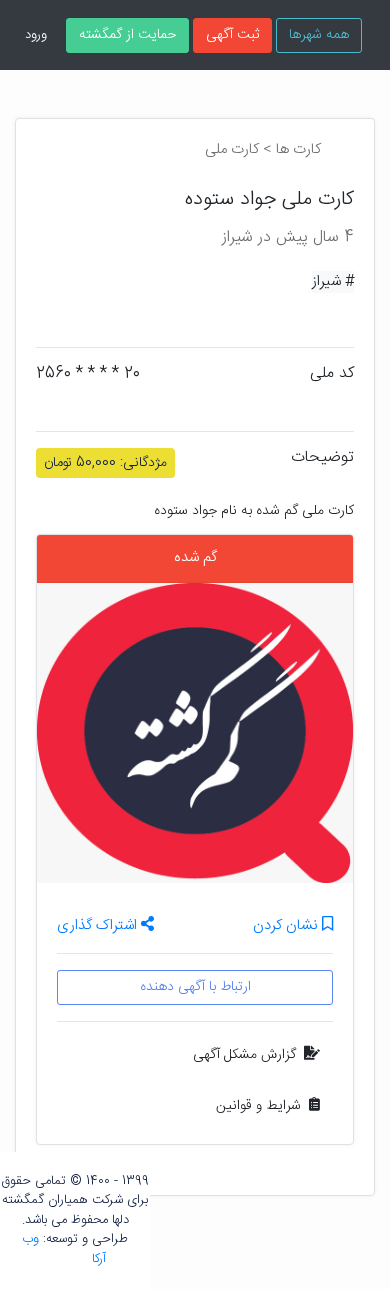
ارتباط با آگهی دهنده (195, 987)
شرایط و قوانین (258, 1106)
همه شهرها (319, 35)
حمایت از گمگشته (127, 35)
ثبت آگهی (232, 35)
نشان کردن (287, 926)
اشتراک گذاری (99, 925)
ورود (36, 35)
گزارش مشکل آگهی (244, 1055)
